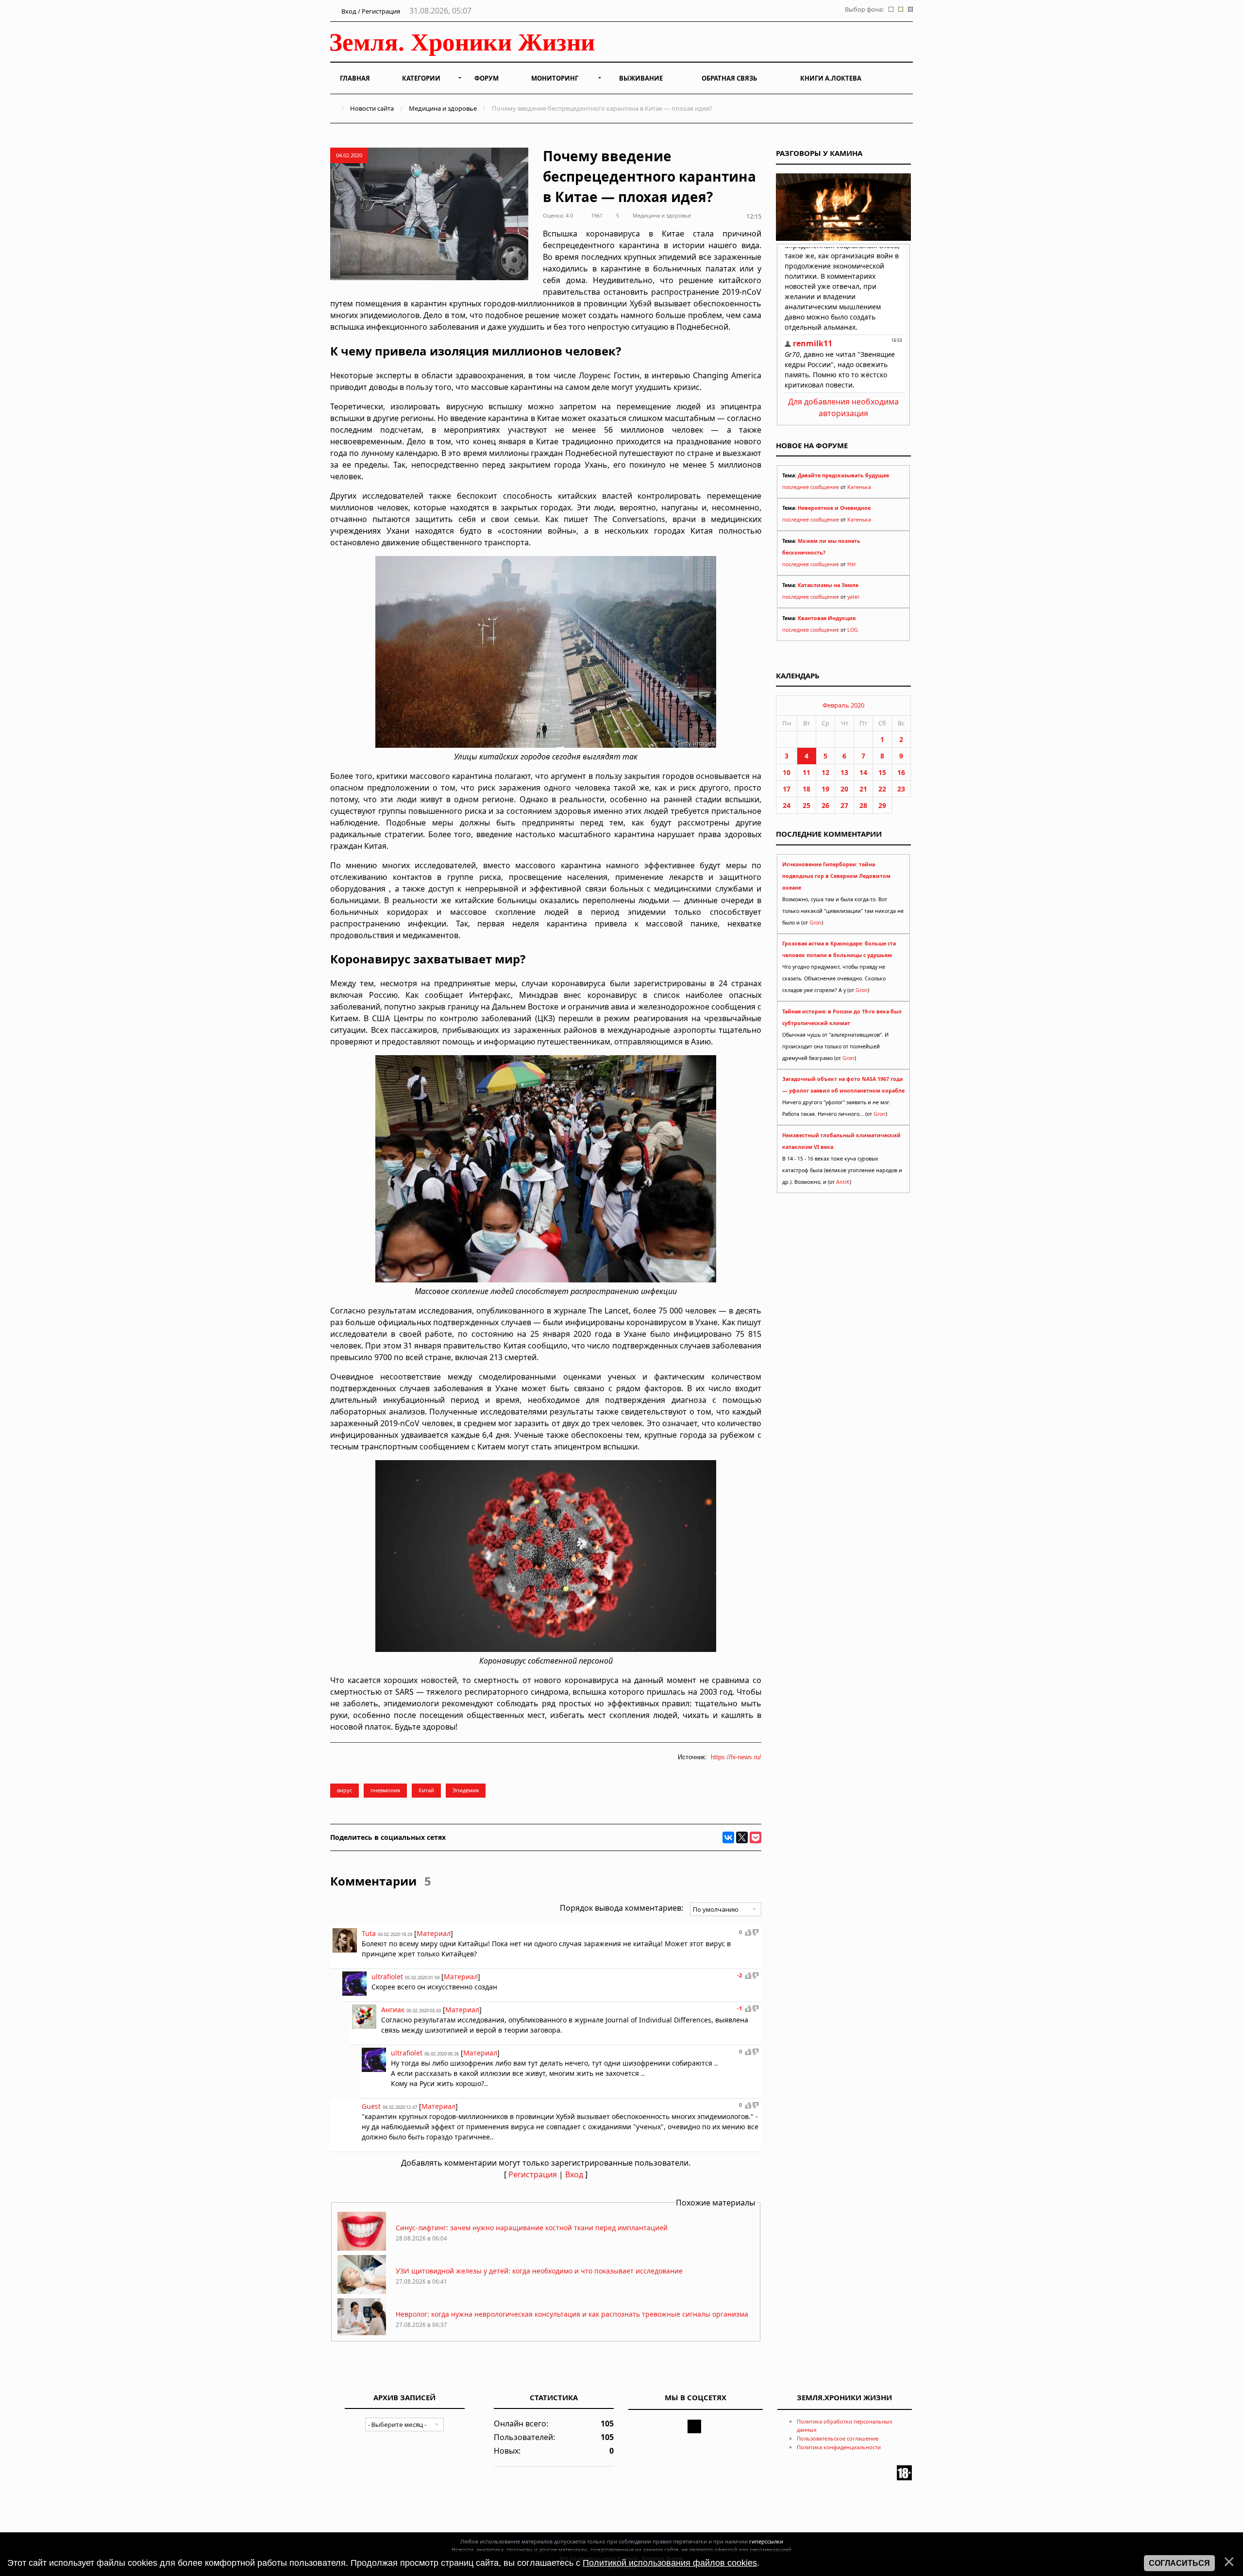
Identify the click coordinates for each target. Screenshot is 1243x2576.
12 (825, 772)
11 (806, 772)
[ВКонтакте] (728, 1837)
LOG (853, 630)
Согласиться (1179, 2563)
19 (825, 789)
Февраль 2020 (843, 705)
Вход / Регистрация (370, 11)
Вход (574, 2174)
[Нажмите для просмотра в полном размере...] (546, 745)
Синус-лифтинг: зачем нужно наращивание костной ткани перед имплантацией (532, 2228)
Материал (434, 1933)
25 (806, 805)
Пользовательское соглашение (838, 2438)
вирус (344, 1790)
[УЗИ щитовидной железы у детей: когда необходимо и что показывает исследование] (362, 2291)
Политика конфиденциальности (839, 2447)
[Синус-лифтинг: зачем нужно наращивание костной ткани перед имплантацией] (362, 2248)
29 (882, 805)
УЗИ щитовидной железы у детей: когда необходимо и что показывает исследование (539, 2271)
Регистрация (533, 2174)
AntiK (843, 1182)
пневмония (385, 1790)
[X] (742, 1837)
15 (882, 772)
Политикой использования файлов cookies (670, 2563)
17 (787, 789)
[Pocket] (756, 1837)
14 (863, 772)
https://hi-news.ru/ (736, 1757)
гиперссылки (766, 2541)
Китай (426, 1790)
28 (863, 805)
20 (844, 789)
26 (825, 805)
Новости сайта (372, 108)
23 (901, 789)
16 (901, 772)
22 (882, 789)
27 (844, 805)
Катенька (859, 487)
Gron (815, 923)
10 (787, 772)
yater (853, 597)
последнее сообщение (811, 487)
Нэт (852, 564)
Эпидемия (466, 1790)
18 (806, 789)
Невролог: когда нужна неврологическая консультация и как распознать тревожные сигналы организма (572, 2314)
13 (844, 772)
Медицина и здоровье (443, 108)
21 (863, 789)
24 (787, 805)
